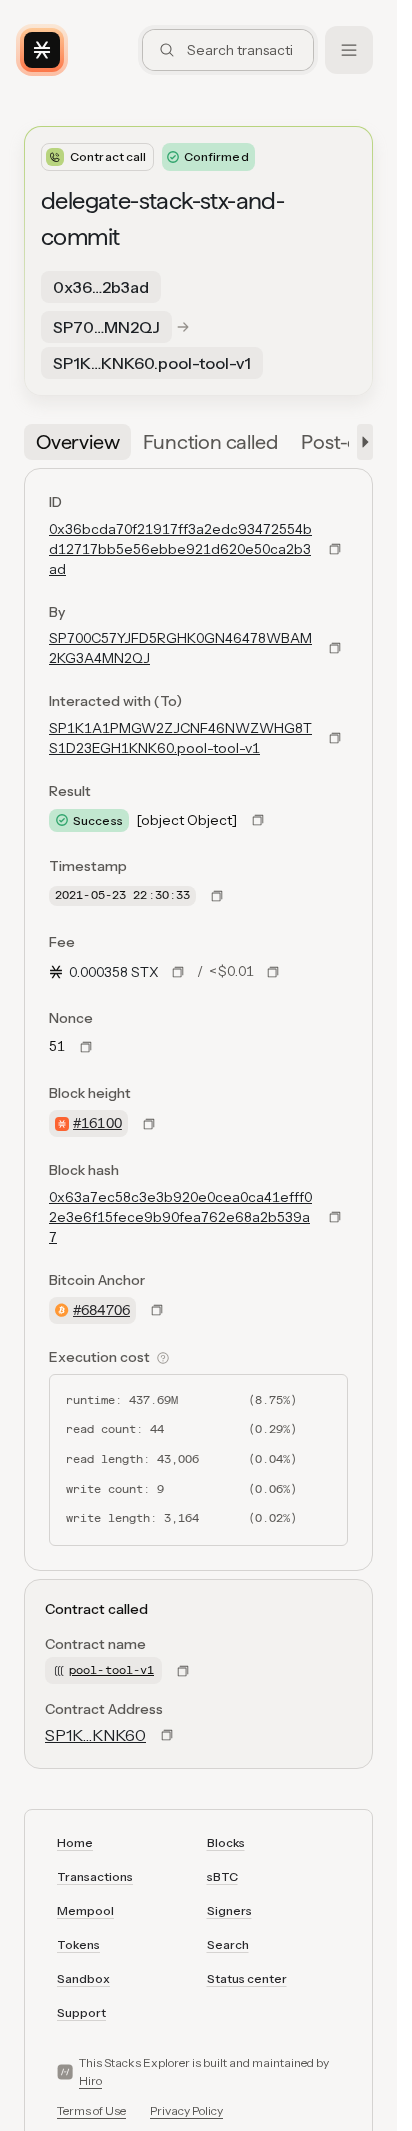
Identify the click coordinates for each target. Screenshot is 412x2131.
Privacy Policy (186, 2110)
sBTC (222, 1876)
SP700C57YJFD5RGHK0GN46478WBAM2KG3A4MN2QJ (180, 648)
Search (228, 1944)
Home (75, 1842)
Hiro (90, 2080)
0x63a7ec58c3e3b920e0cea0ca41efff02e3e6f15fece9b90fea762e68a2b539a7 (180, 1217)
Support (81, 2012)
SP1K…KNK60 (95, 1735)
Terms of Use (91, 2110)
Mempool (85, 1910)
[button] (361, 442)
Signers (229, 1910)
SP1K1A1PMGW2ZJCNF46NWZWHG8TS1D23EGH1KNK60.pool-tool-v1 (180, 738)
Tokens (78, 1944)
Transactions (95, 1876)
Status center (247, 1978)
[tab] (77, 442)
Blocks (226, 1842)
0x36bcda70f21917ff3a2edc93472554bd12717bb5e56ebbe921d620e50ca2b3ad (180, 549)
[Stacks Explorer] (42, 50)
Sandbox (83, 1978)
